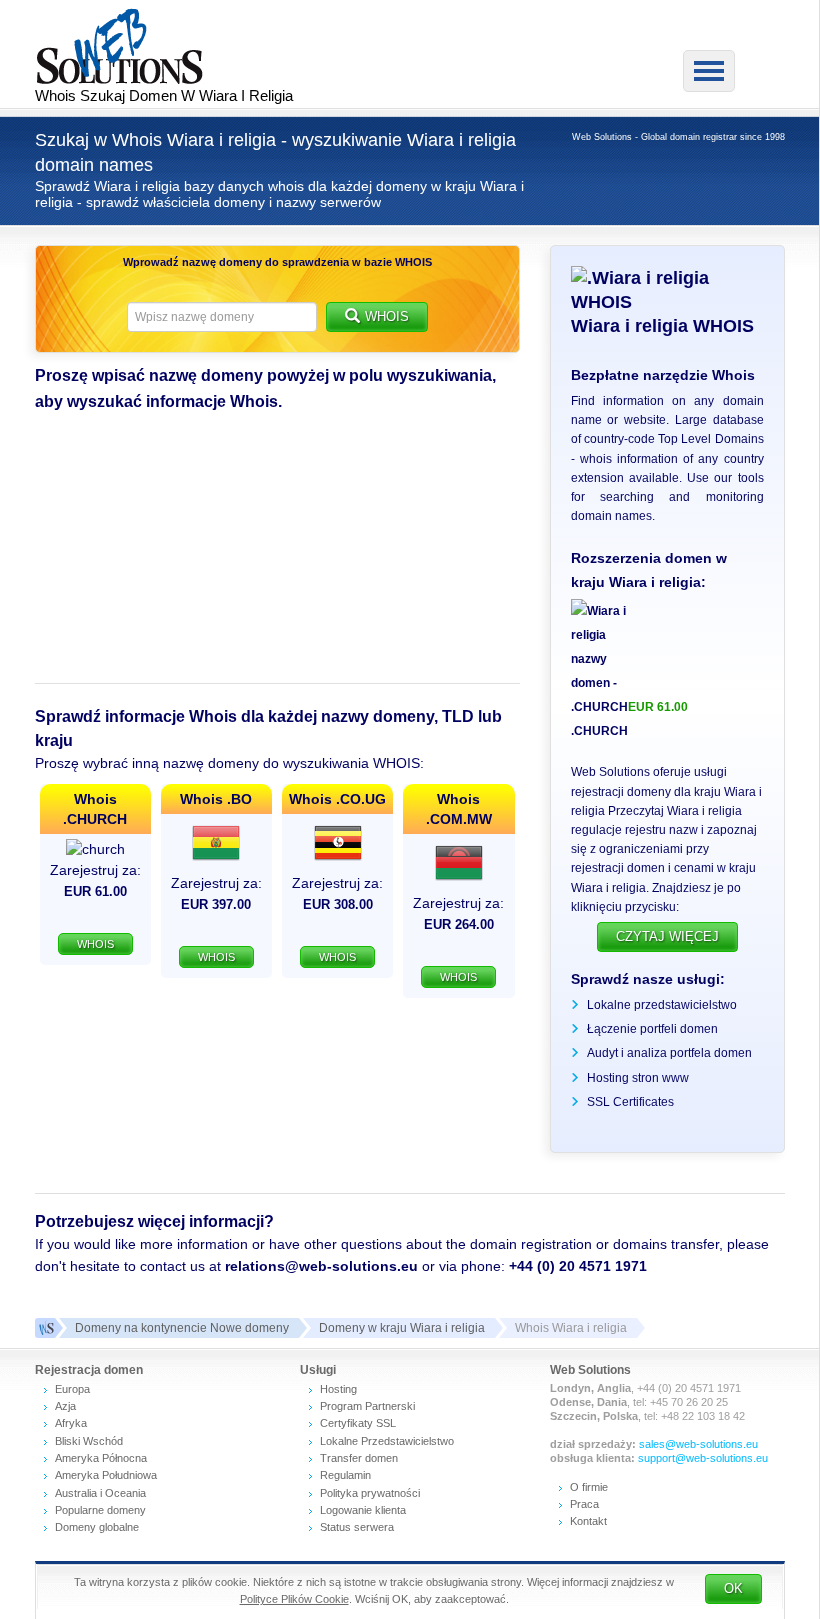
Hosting (338, 1389)
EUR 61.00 (658, 707)
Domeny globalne (97, 1527)
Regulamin (345, 1475)
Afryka (71, 1423)
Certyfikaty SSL (358, 1423)
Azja (65, 1406)
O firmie (589, 1487)
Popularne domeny (100, 1510)
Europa (72, 1389)
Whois (387, 316)
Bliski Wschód (89, 1441)
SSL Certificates (630, 1102)
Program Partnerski (367, 1406)
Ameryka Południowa (106, 1475)
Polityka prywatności (370, 1493)
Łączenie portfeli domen (652, 1029)
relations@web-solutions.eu (321, 1266)
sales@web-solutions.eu (698, 1444)
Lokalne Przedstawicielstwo (387, 1441)
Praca (584, 1504)
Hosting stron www (638, 1078)
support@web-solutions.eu (703, 1458)
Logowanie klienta (363, 1510)
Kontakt (588, 1521)
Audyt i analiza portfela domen (669, 1053)
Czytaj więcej (667, 936)
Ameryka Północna (101, 1458)
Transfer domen (359, 1458)
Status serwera (357, 1527)
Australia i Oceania (100, 1493)
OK (733, 1588)
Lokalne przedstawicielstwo (662, 1005)
